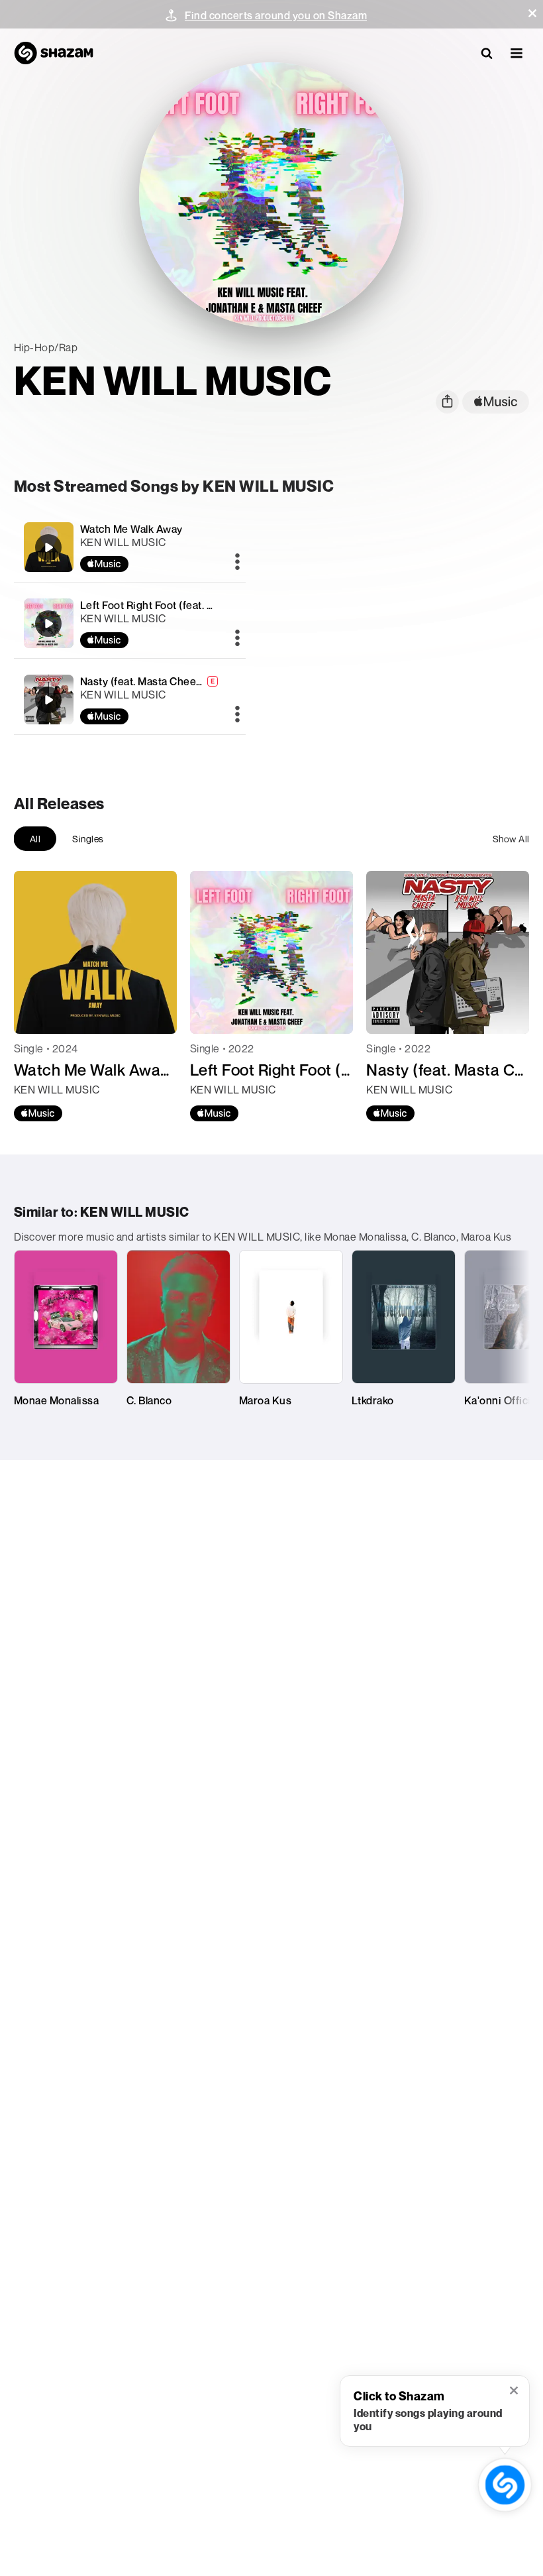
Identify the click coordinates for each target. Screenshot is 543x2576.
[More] (237, 563)
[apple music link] (496, 402)
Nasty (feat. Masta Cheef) (142, 681)
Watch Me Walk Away (131, 529)
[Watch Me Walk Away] (130, 547)
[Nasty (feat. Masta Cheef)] (130, 700)
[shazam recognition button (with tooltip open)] (505, 2485)
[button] (532, 13)
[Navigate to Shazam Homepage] (54, 53)
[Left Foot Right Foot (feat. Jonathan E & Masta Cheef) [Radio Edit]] (130, 623)
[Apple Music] (38, 1113)
